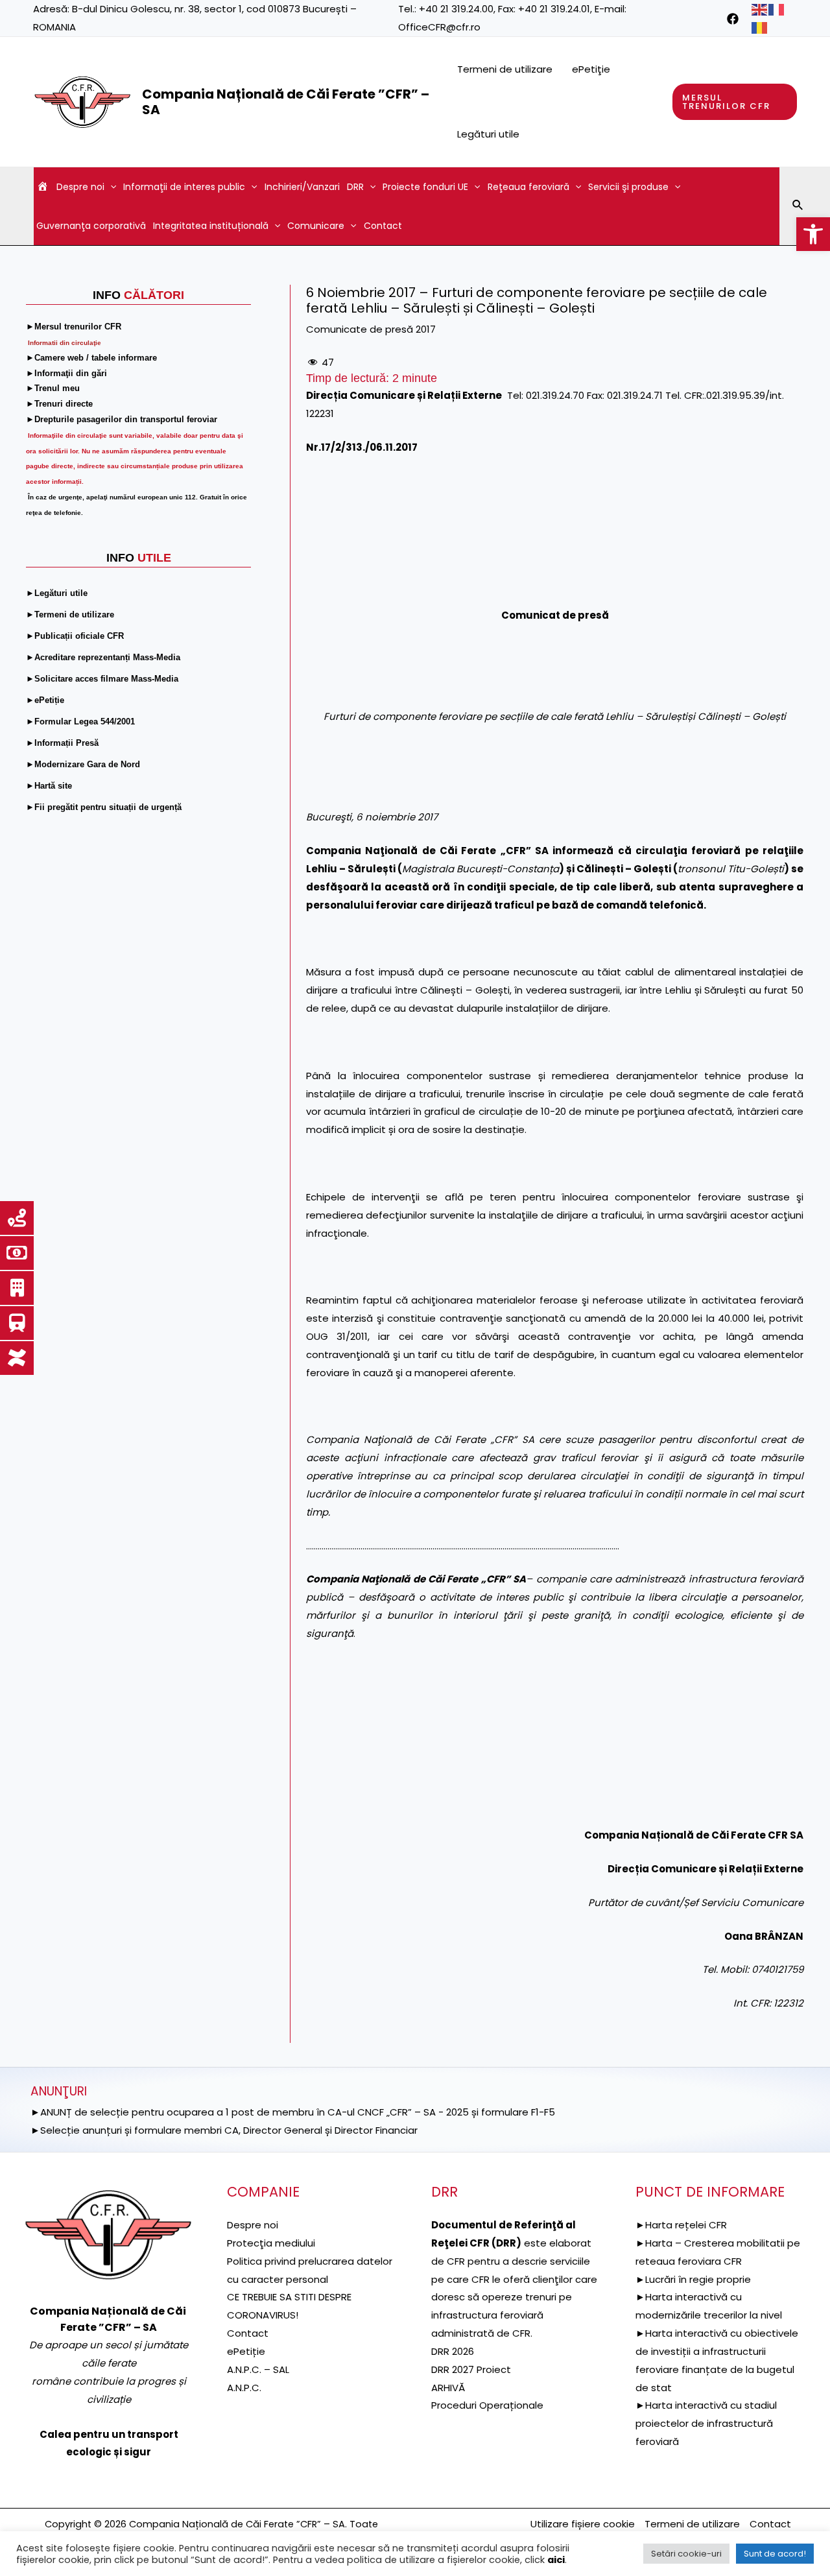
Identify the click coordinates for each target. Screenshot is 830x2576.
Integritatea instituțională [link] (211, 226)
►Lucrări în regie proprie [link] (693, 2279)
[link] (813, 234)
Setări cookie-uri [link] (686, 2554)
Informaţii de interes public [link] (184, 187)
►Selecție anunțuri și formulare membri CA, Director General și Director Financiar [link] (224, 2130)
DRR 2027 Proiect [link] (471, 2369)
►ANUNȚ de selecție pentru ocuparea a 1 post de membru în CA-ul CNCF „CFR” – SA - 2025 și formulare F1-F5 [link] (293, 2112)
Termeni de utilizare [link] (505, 69)
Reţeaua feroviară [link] (528, 187)
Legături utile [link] (488, 134)
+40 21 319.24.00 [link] (456, 9)
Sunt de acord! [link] (775, 2554)
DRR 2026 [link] (453, 2351)
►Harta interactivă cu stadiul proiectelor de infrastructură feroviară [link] (706, 2423)
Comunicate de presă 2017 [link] (371, 329)
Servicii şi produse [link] (628, 187)
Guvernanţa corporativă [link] (91, 226)
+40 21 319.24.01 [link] (554, 9)
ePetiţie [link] (591, 69)
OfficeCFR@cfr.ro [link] (439, 27)
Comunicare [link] (316, 226)
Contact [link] (383, 226)
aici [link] (556, 2560)
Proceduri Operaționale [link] (487, 2405)
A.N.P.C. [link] (244, 2388)
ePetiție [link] (246, 2351)
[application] (110, 187)
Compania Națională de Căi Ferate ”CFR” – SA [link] (286, 102)
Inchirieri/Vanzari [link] (302, 187)
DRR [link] (355, 187)
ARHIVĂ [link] (448, 2388)
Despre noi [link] (80, 187)
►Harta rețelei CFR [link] (681, 2225)
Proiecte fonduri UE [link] (425, 187)
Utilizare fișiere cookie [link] (583, 2524)
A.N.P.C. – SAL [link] (258, 2369)
